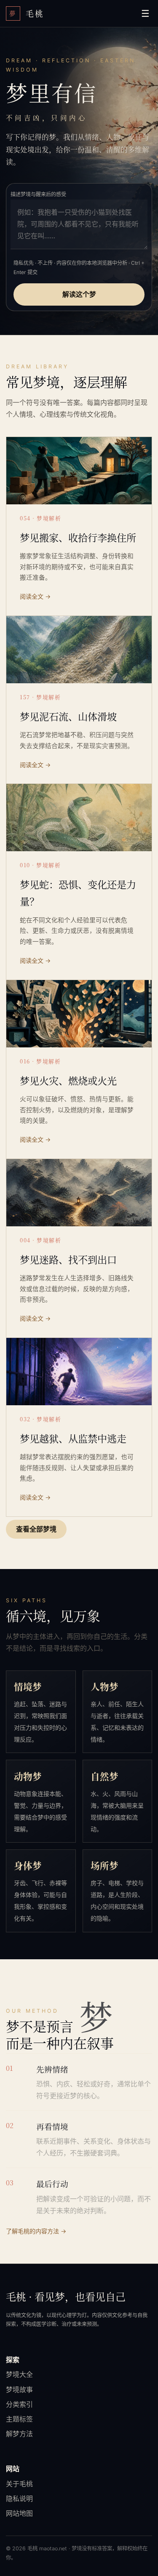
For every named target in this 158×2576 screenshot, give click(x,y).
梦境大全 (19, 2374)
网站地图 (19, 2513)
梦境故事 (19, 2390)
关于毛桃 (19, 2484)
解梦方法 (19, 2434)
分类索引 (19, 2404)
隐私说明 (19, 2499)
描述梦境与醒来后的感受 (38, 194)
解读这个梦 (79, 294)
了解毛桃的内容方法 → (36, 2231)
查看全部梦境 (36, 1529)
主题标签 (19, 2419)
